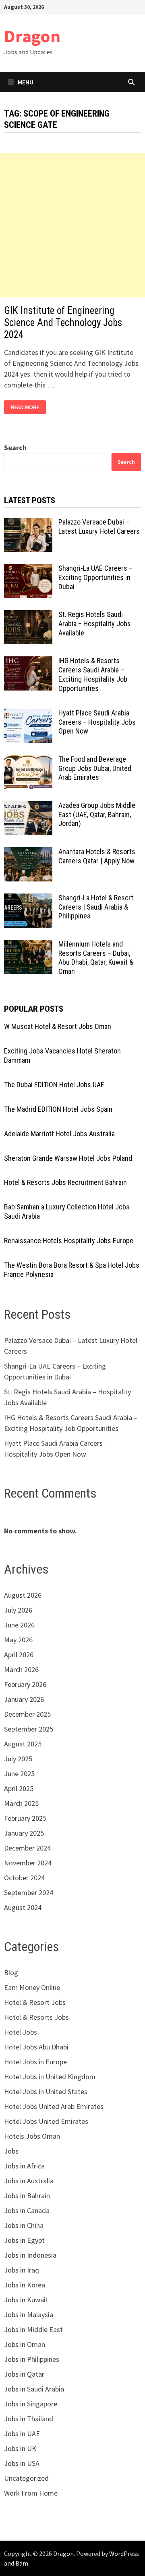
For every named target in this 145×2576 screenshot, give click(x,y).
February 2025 (25, 1818)
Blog (11, 1972)
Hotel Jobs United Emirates (46, 2121)
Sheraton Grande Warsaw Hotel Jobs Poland (68, 1158)
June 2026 (19, 1625)
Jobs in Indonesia (30, 2255)
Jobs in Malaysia (29, 2315)
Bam (22, 2563)
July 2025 (18, 1759)
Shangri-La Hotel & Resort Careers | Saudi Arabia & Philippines (96, 907)
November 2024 (28, 1863)
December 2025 (27, 1714)
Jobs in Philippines (32, 2359)
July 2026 (18, 1610)
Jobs (11, 2151)
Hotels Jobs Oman (32, 2136)
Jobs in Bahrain (27, 2196)
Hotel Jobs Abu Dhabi (36, 2047)
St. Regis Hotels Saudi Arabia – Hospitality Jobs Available (95, 624)
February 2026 (25, 1684)
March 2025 (21, 1803)
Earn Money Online (32, 1987)
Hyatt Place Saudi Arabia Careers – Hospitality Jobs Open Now (97, 722)
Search (15, 448)
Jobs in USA (22, 2463)
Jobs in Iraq (22, 2270)
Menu (26, 82)
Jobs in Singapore (31, 2404)
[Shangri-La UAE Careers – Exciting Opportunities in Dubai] (28, 569)
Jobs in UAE (22, 2434)
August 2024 (23, 1907)
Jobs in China (24, 2225)
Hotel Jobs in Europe (35, 2062)
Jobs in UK (20, 2448)
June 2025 (19, 1774)
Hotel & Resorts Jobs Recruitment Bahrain (65, 1182)
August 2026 (23, 1595)
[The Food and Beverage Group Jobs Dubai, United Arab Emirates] (28, 760)
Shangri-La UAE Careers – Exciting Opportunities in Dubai (95, 577)
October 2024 (24, 1878)
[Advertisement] (72, 225)
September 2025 (29, 1729)
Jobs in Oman (25, 2344)
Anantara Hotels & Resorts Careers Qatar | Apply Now (97, 856)
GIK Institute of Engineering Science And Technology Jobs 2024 (63, 323)
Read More (28, 407)
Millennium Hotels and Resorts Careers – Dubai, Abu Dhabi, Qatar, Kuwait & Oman (96, 958)
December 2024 (27, 1848)
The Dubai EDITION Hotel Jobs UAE (54, 1085)
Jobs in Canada (27, 2210)
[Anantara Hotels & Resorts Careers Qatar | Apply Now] (28, 853)
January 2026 (24, 1699)
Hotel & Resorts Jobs (36, 2017)
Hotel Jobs (21, 2032)
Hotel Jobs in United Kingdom (50, 2077)
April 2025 (19, 1788)
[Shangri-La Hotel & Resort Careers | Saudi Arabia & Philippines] (28, 899)
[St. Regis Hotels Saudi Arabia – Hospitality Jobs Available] (28, 616)
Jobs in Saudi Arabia (34, 2389)
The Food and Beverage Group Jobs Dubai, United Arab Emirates (95, 768)
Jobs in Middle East (33, 2329)
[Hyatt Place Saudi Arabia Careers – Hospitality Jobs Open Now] (28, 714)
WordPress (124, 2553)
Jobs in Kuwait (26, 2300)
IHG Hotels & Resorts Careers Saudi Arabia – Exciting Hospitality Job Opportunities (93, 674)
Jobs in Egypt (24, 2240)
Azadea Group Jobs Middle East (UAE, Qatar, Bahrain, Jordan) (97, 815)
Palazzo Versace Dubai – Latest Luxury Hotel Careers (99, 527)
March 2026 (21, 1669)
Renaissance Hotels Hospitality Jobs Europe (69, 1241)
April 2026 (19, 1655)
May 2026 (18, 1640)
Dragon (32, 36)
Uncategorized (26, 2478)
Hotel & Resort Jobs (35, 2002)
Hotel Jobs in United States (46, 2091)
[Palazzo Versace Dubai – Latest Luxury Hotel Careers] (28, 523)
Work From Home (31, 2493)
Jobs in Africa (24, 2166)
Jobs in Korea (25, 2285)
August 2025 (23, 1744)
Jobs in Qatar (24, 2374)
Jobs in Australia (29, 2181)
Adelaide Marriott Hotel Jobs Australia (59, 1134)
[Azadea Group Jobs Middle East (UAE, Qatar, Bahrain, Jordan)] (28, 806)
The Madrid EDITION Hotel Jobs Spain (58, 1109)
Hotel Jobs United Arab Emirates (54, 2106)
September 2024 (29, 1893)
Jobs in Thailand (29, 2419)
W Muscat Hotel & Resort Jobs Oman (58, 1026)
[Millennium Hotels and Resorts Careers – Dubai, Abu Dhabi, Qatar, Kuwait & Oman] (28, 945)
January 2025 (24, 1833)
